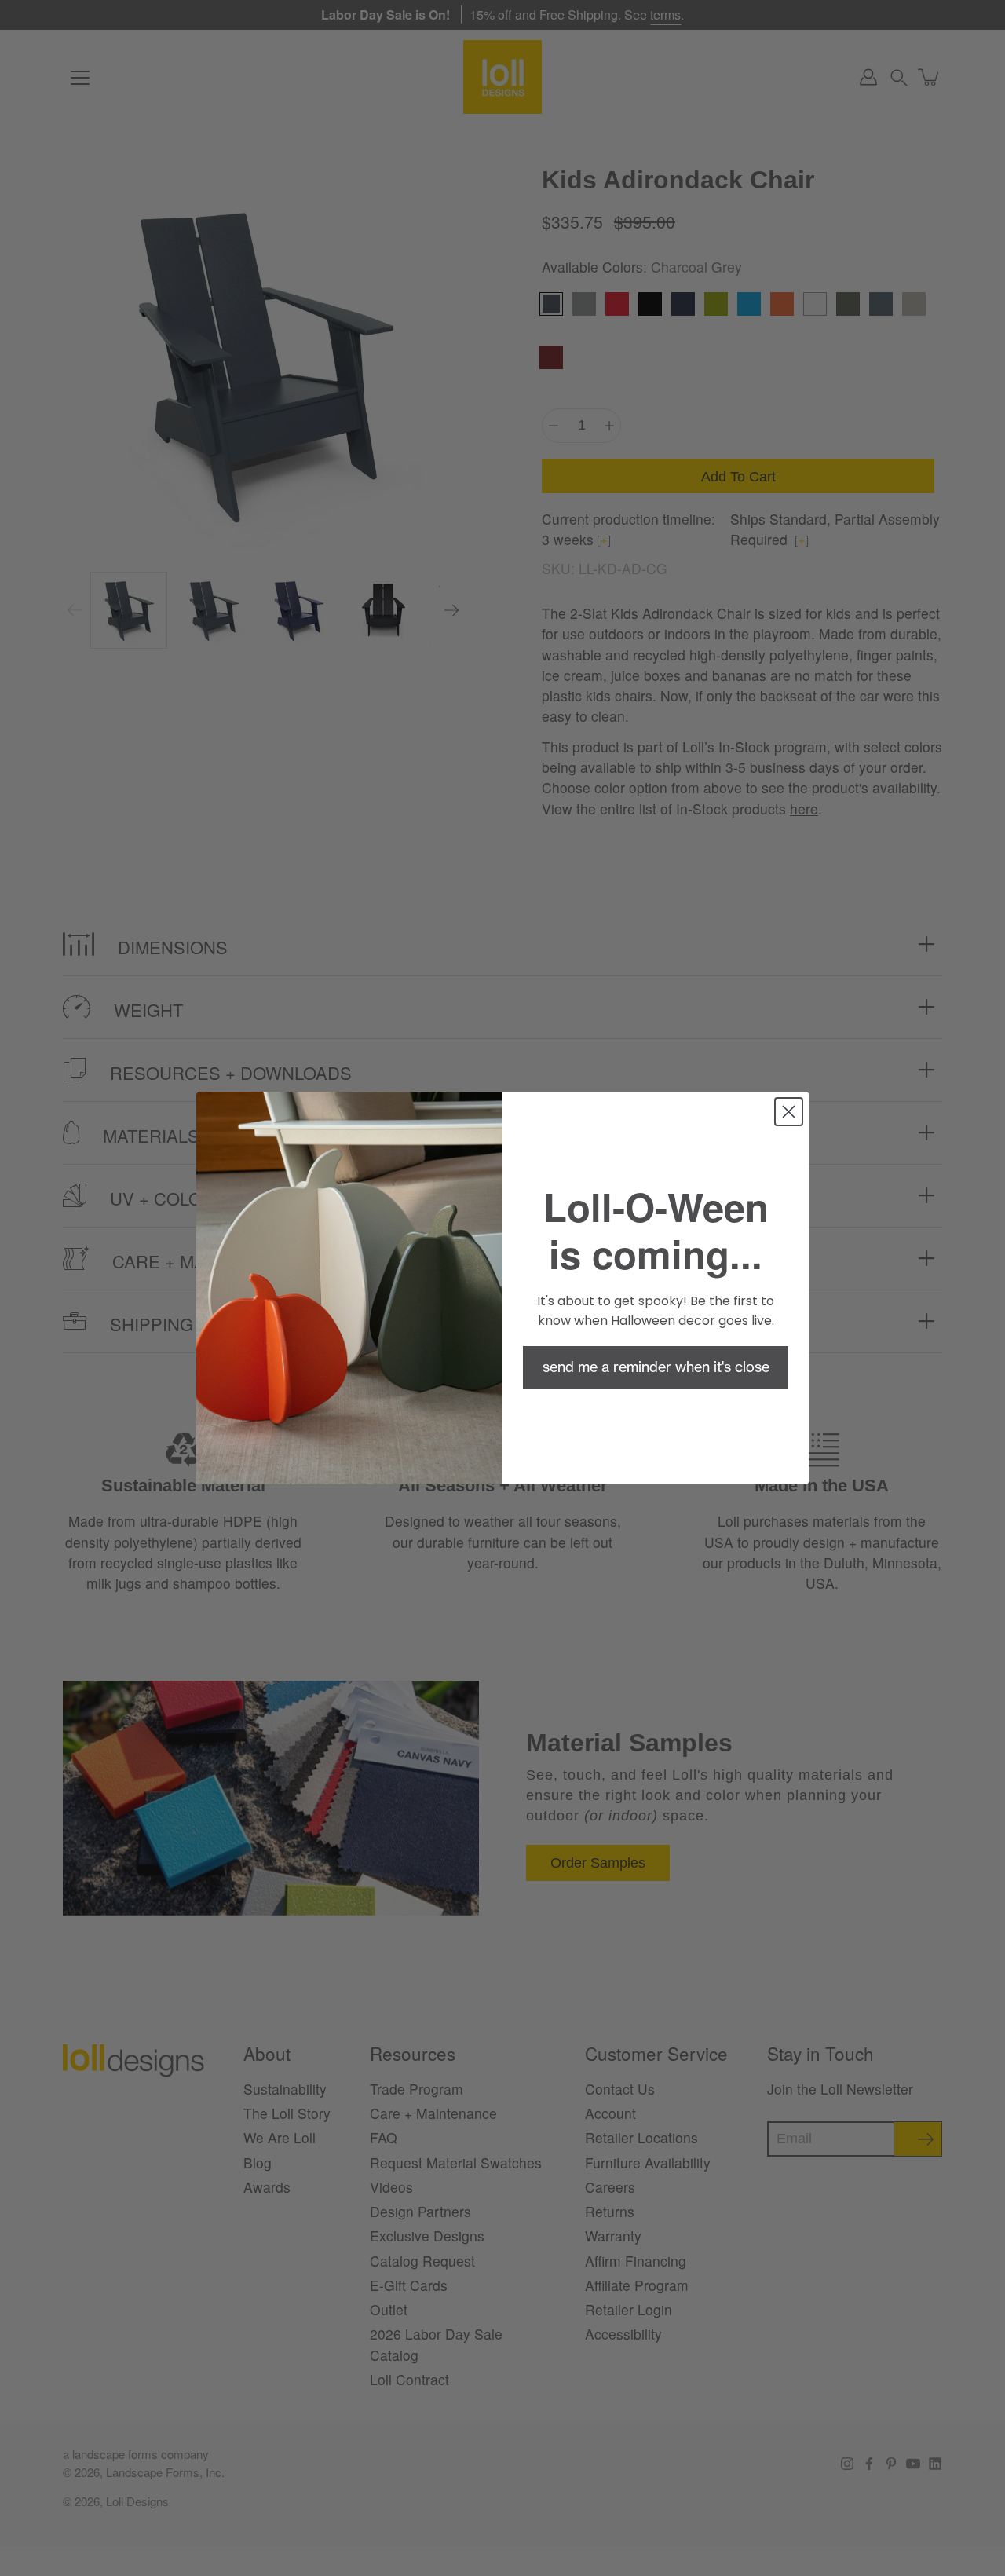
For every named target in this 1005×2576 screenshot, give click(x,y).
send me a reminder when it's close (656, 1367)
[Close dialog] (789, 1112)
